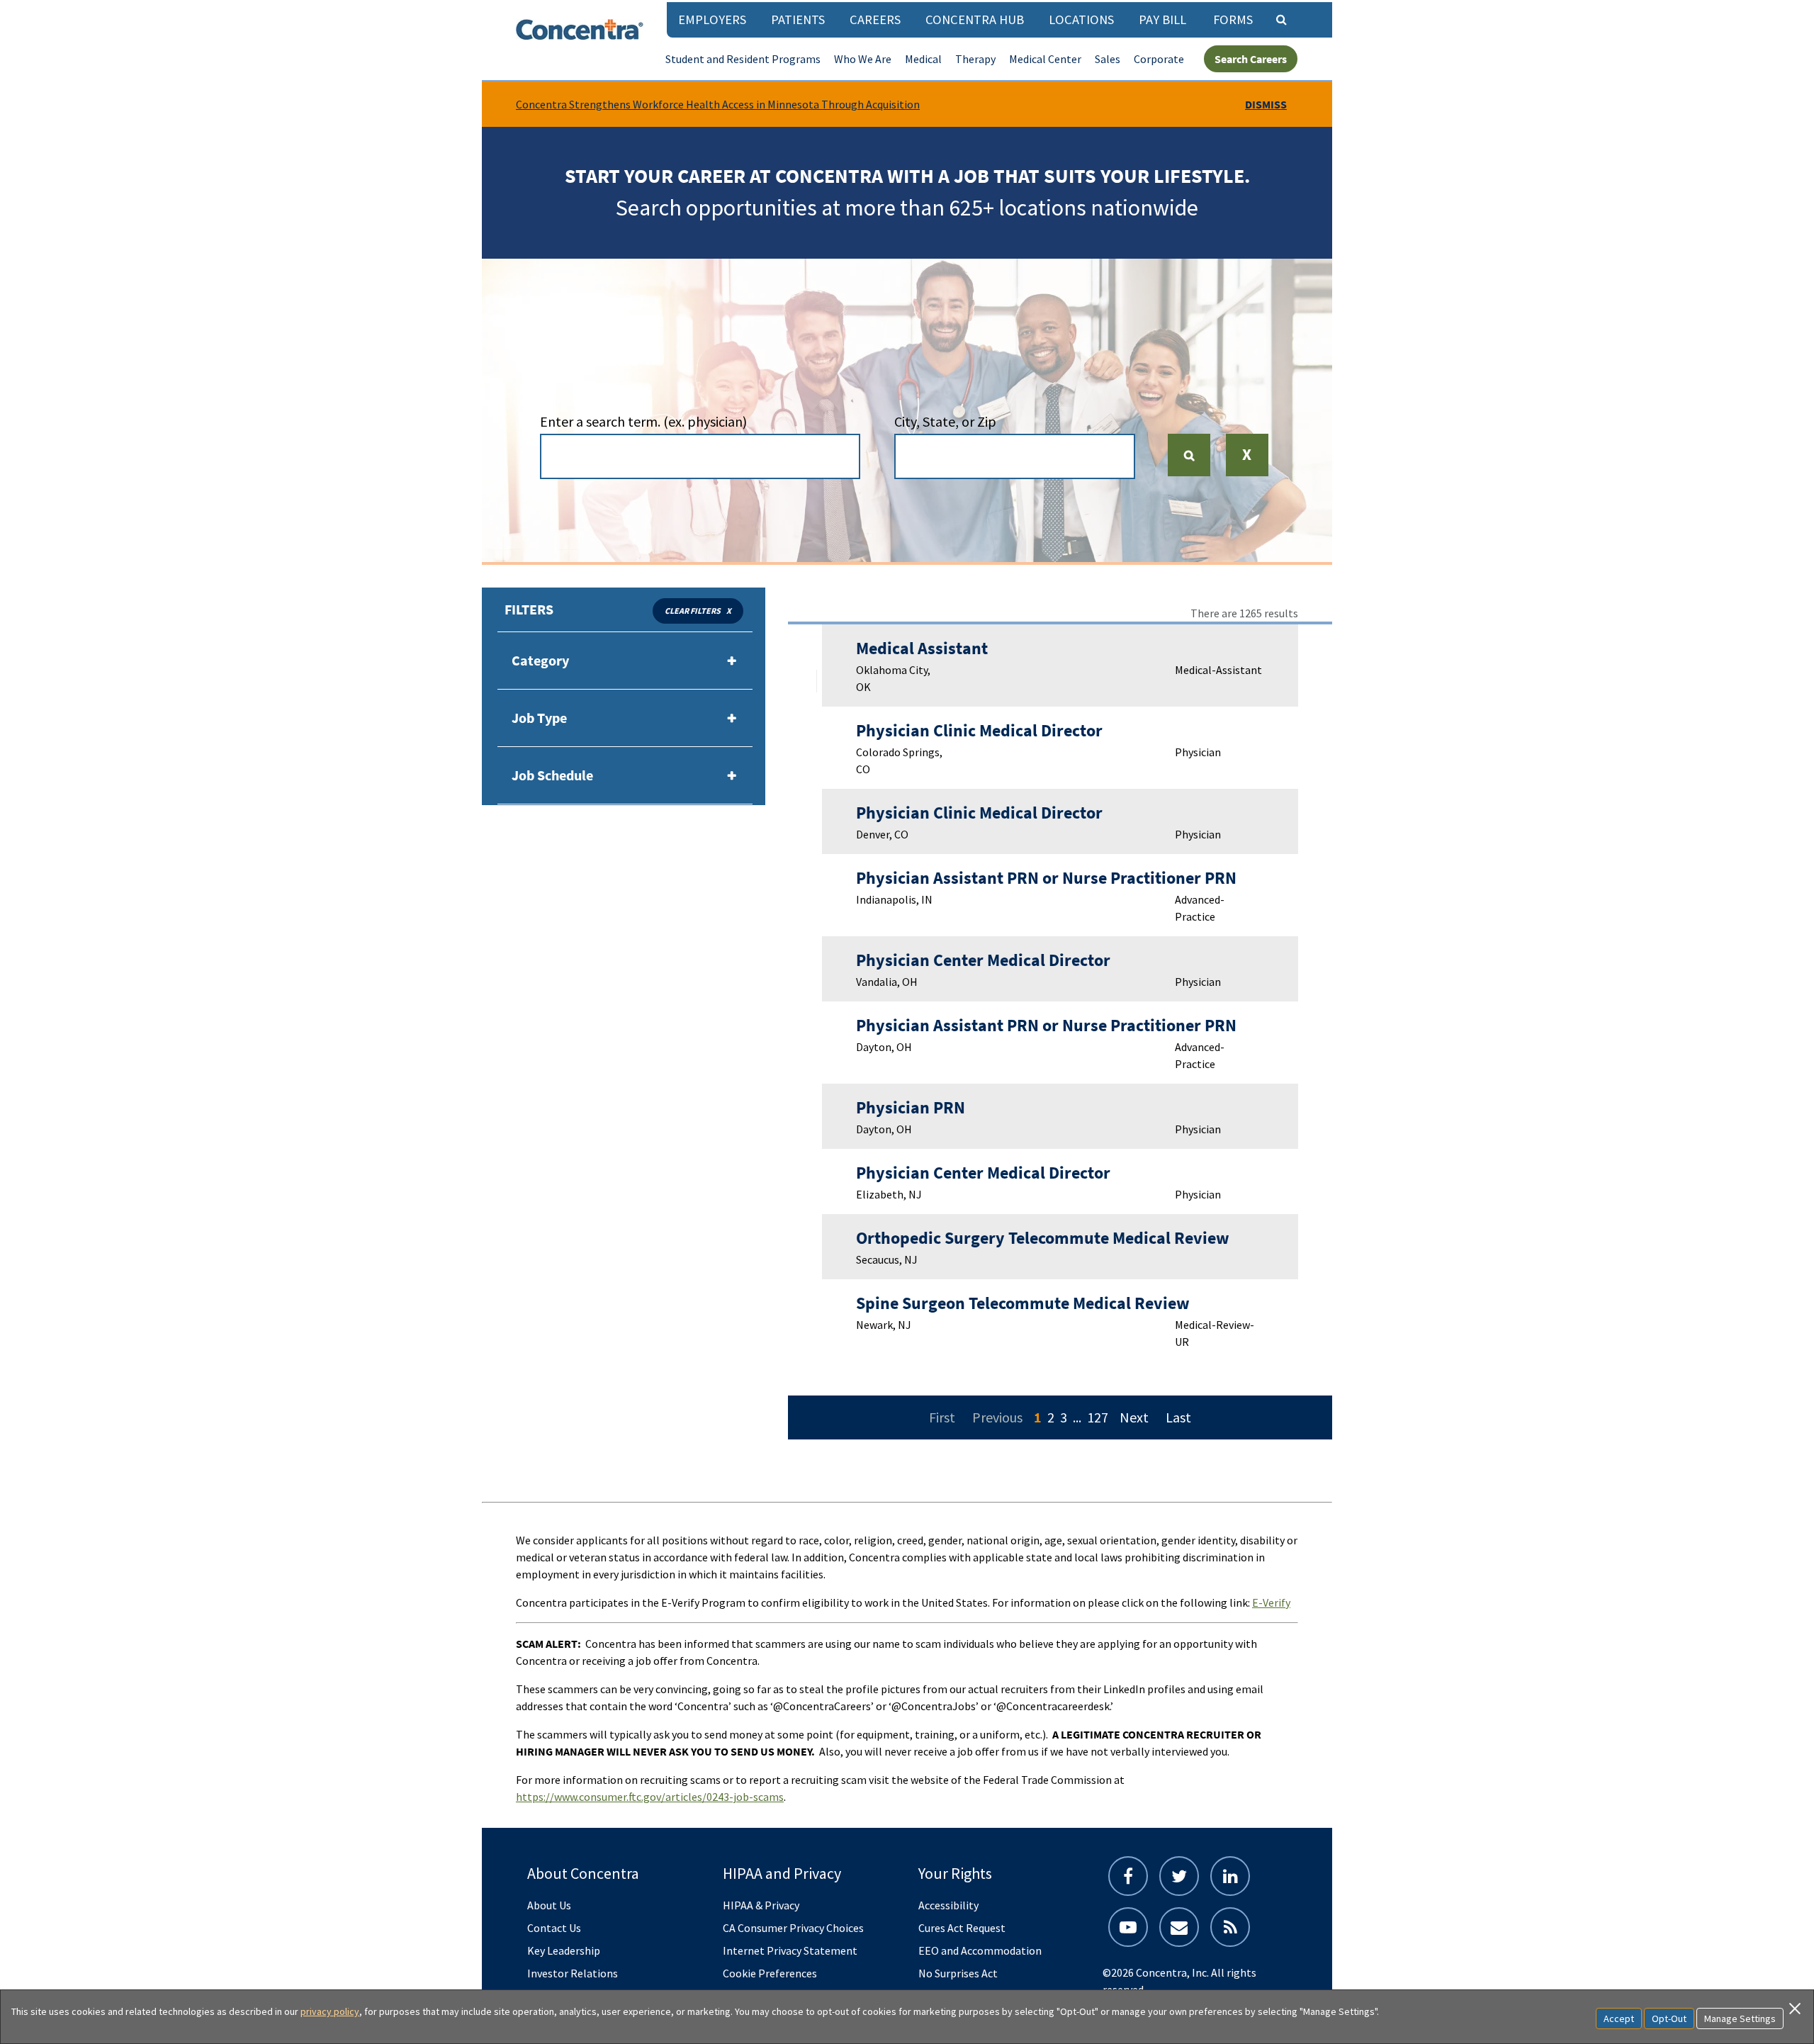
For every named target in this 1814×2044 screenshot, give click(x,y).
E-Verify (1271, 1602)
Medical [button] (923, 59)
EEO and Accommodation (980, 1950)
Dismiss (1266, 104)
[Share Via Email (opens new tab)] (1179, 1927)
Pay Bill (1162, 19)
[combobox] (700, 456)
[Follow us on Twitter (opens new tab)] (1179, 1876)
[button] (1247, 465)
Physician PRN (911, 1107)
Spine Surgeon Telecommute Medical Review (1023, 1303)
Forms (1233, 19)
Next (1134, 1417)
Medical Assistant (922, 648)
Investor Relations (573, 1973)
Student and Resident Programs (743, 59)
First (942, 1417)
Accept (1619, 2018)
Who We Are (863, 59)
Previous (997, 1417)
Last (1178, 1417)
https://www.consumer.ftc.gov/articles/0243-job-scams (650, 1797)
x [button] (729, 611)
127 (1098, 1417)
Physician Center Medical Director (983, 960)
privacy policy (330, 2011)
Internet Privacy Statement (790, 1950)
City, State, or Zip (945, 421)
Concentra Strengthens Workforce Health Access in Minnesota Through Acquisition (718, 104)
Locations (1081, 19)
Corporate (1159, 59)
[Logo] (580, 29)
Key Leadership (564, 1950)
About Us (549, 1905)
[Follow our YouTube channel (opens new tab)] (1128, 1927)
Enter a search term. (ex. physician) (643, 421)
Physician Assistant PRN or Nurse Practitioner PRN (1046, 878)
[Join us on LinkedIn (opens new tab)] (1230, 1876)
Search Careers (1251, 59)
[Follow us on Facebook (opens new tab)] (1128, 1876)
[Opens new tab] (1230, 1927)
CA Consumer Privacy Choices (793, 1928)
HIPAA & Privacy (761, 1905)
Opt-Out (1669, 2018)
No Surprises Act (958, 1973)
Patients (798, 19)
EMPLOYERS (712, 19)
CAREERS (875, 19)
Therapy (975, 59)
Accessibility (948, 1905)
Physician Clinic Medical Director (979, 730)
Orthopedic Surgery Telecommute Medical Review (1043, 1238)
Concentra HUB (975, 19)
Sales (1108, 59)
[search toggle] (1281, 19)
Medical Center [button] (1045, 59)
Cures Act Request (962, 1928)
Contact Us (554, 1928)
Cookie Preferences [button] (770, 1973)
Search (1195, 455)
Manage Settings (1740, 2018)
